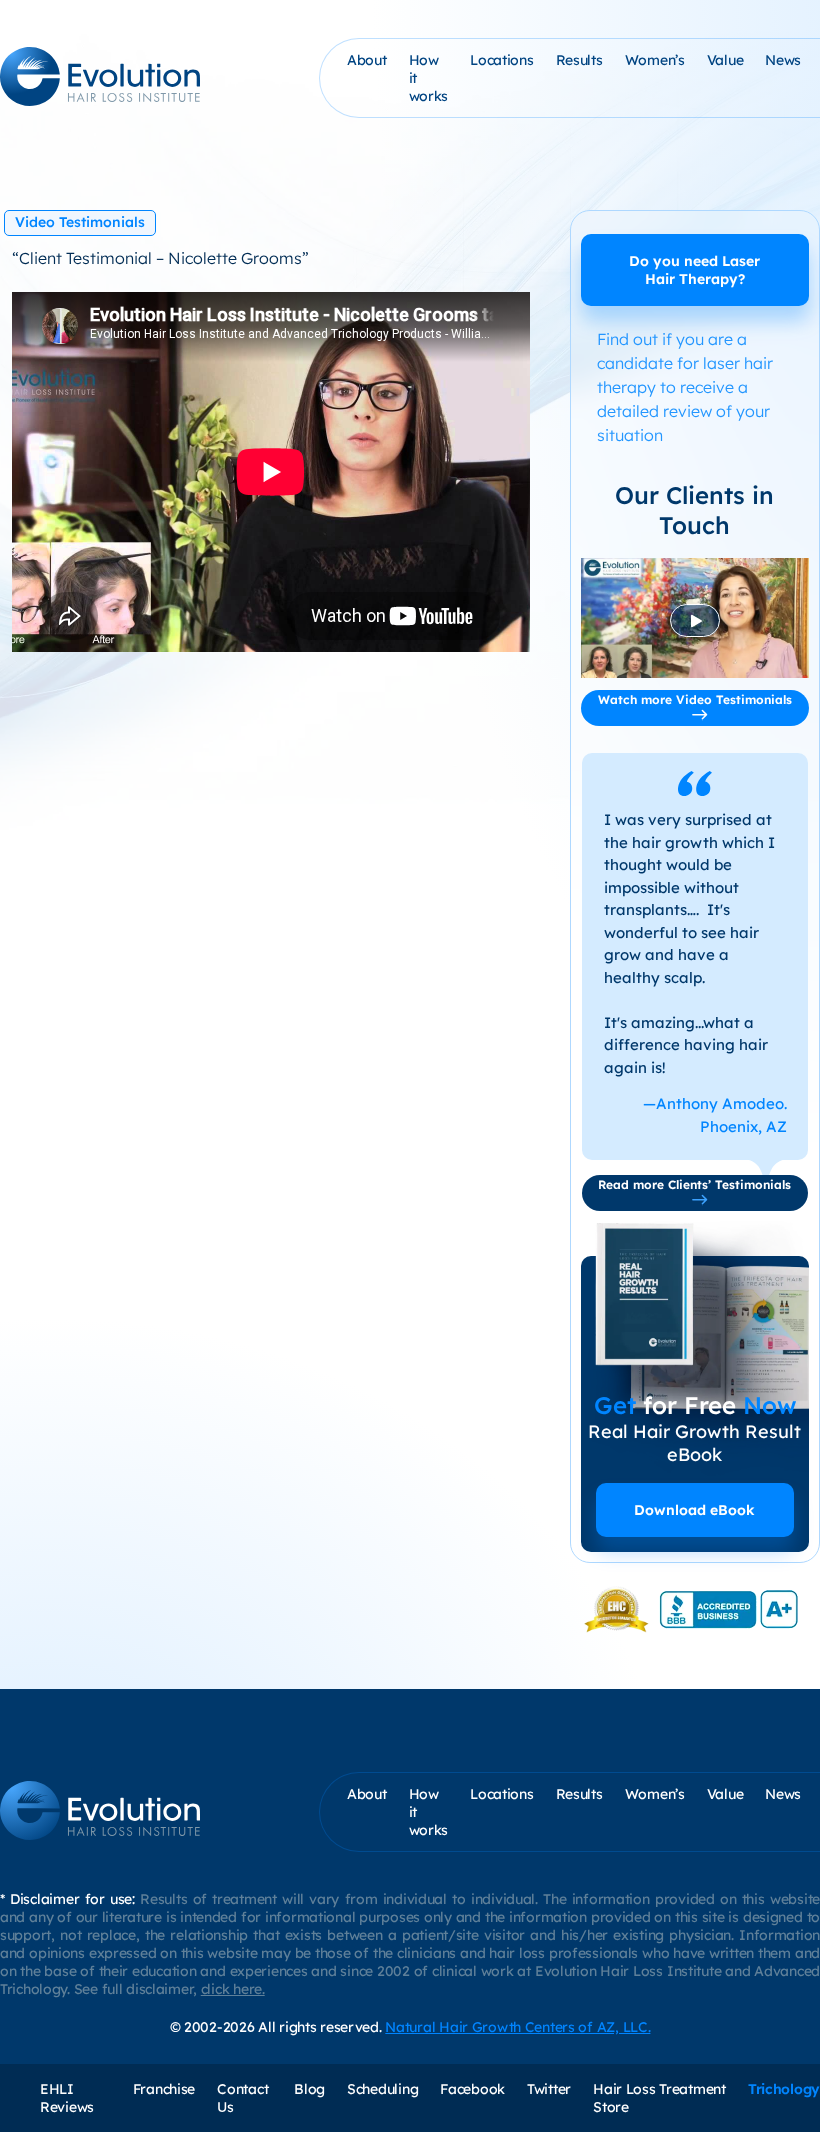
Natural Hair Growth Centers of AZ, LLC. (517, 2027)
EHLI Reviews (67, 2098)
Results (579, 60)
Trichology (784, 2089)
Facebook (472, 2089)
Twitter (549, 2089)
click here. (233, 1989)
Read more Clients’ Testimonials (694, 1184)
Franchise (164, 2089)
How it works (429, 78)
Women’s (655, 60)
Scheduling (382, 2089)
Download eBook (694, 1510)
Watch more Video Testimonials (695, 699)
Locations (501, 60)
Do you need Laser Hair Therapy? (694, 270)
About (367, 60)
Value (725, 60)
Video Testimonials (80, 222)
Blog (309, 2089)
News (783, 60)
